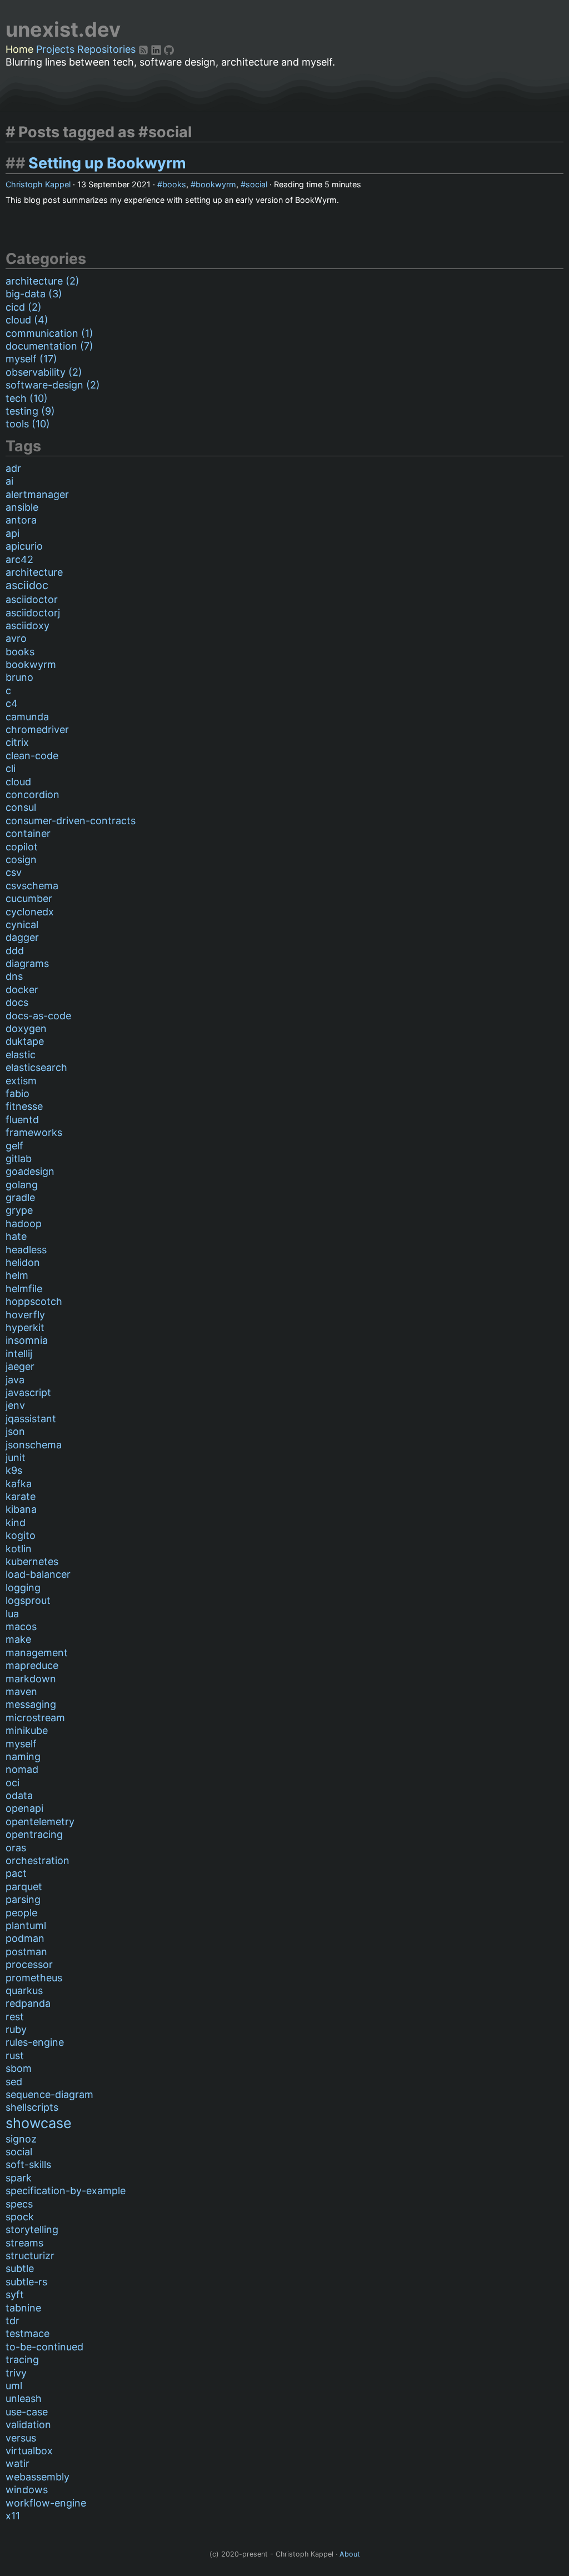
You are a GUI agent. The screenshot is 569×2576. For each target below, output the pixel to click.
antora (21, 520)
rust (15, 2056)
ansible (22, 507)
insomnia (27, 1340)
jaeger (20, 1366)
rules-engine (35, 2042)
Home (19, 49)
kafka (19, 1484)
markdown (31, 1679)
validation (28, 2425)
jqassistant (31, 1419)
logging (23, 1588)
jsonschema (34, 1445)
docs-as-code (38, 1016)
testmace (28, 2333)
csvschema (32, 886)
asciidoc (27, 585)
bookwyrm (216, 184)
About (350, 2554)
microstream (35, 1718)
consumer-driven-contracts (71, 821)
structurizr (30, 2256)
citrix (17, 742)
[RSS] (145, 49)
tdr (13, 2321)
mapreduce (32, 1665)
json (15, 1431)
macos (21, 1626)
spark (19, 2178)
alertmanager (37, 494)
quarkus (24, 1990)
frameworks (34, 1132)
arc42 (19, 559)
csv (14, 872)
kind (16, 1523)
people (21, 1913)
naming (23, 1757)
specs (19, 2204)
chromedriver (37, 729)
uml (14, 2386)
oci (13, 1783)
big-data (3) (34, 294)
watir (18, 2463)
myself (21, 1744)
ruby (16, 2029)
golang (22, 1185)
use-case (27, 2412)
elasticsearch (36, 1067)
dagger (22, 937)
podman (25, 1938)
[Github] (169, 49)
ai (9, 481)
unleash (24, 2398)
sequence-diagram (49, 2094)
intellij (19, 1354)
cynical (22, 925)
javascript (28, 1392)
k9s (14, 1470)
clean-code (32, 756)
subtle (20, 2268)
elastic (21, 1055)
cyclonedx (30, 912)
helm (17, 1275)
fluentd (22, 1120)
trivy (16, 2373)
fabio (18, 1093)
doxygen (26, 1028)
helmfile (24, 1289)
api (13, 533)
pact (16, 1873)
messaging (31, 1704)
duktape (25, 1041)
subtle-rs (26, 2282)
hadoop (24, 1224)
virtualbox (29, 2451)
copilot (22, 847)
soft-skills (28, 2164)
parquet (24, 1887)
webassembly (38, 2477)
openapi (24, 1808)
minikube (27, 1730)
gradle (20, 1197)
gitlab (19, 1159)
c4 (12, 703)
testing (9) (30, 411)
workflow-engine (46, 2503)
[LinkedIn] (158, 49)
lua (12, 1614)
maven (21, 1691)
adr (13, 468)
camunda (27, 717)
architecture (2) (43, 281)
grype (19, 1210)
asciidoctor (32, 599)
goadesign (30, 1171)
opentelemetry (40, 1822)
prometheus (34, 1978)
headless (26, 1250)
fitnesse (24, 1106)
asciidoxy (28, 626)
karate (21, 1496)
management (37, 1653)
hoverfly (25, 1315)
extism (21, 1081)
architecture (34, 572)
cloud (18, 782)
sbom (19, 2068)
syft (15, 2295)
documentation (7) (49, 346)
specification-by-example (66, 2191)
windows (27, 2490)
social (256, 184)
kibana (21, 1509)
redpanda (28, 2003)
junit (16, 1458)
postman (26, 1952)
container (28, 833)
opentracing (34, 1834)
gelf (14, 1146)
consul (21, 807)
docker (22, 990)
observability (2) (44, 372)
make (18, 1639)
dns (14, 976)
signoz (21, 2139)
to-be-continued (44, 2347)
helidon (23, 1262)
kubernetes (32, 1561)
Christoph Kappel (38, 184)
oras (16, 1848)
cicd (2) (24, 307)
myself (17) (31, 359)
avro (16, 638)
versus (21, 2438)
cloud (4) (27, 320)
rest (15, 2017)
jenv (15, 1405)
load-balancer (38, 1574)
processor (29, 1964)
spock (20, 2217)
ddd (15, 951)
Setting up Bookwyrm (107, 163)
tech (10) (27, 398)
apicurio (24, 546)
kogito (21, 1535)
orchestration (38, 1860)
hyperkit (25, 1327)
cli (11, 768)
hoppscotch (34, 1301)
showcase (39, 2123)
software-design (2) (53, 385)
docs (17, 1002)
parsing (23, 1899)
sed (14, 2082)
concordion (33, 794)
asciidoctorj (33, 613)
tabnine (23, 2308)
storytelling (32, 2229)
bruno (19, 677)
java (15, 1380)
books (174, 184)
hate (16, 1236)
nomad (22, 1769)
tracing (22, 2360)
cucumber (29, 898)
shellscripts (32, 2107)
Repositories (106, 49)
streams (24, 2243)
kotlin (19, 1549)
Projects (55, 49)
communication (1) (49, 333)
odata (19, 1795)
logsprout (28, 1600)
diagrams (27, 963)
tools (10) (28, 424)
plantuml (26, 1925)
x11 (13, 2516)
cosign (21, 860)
